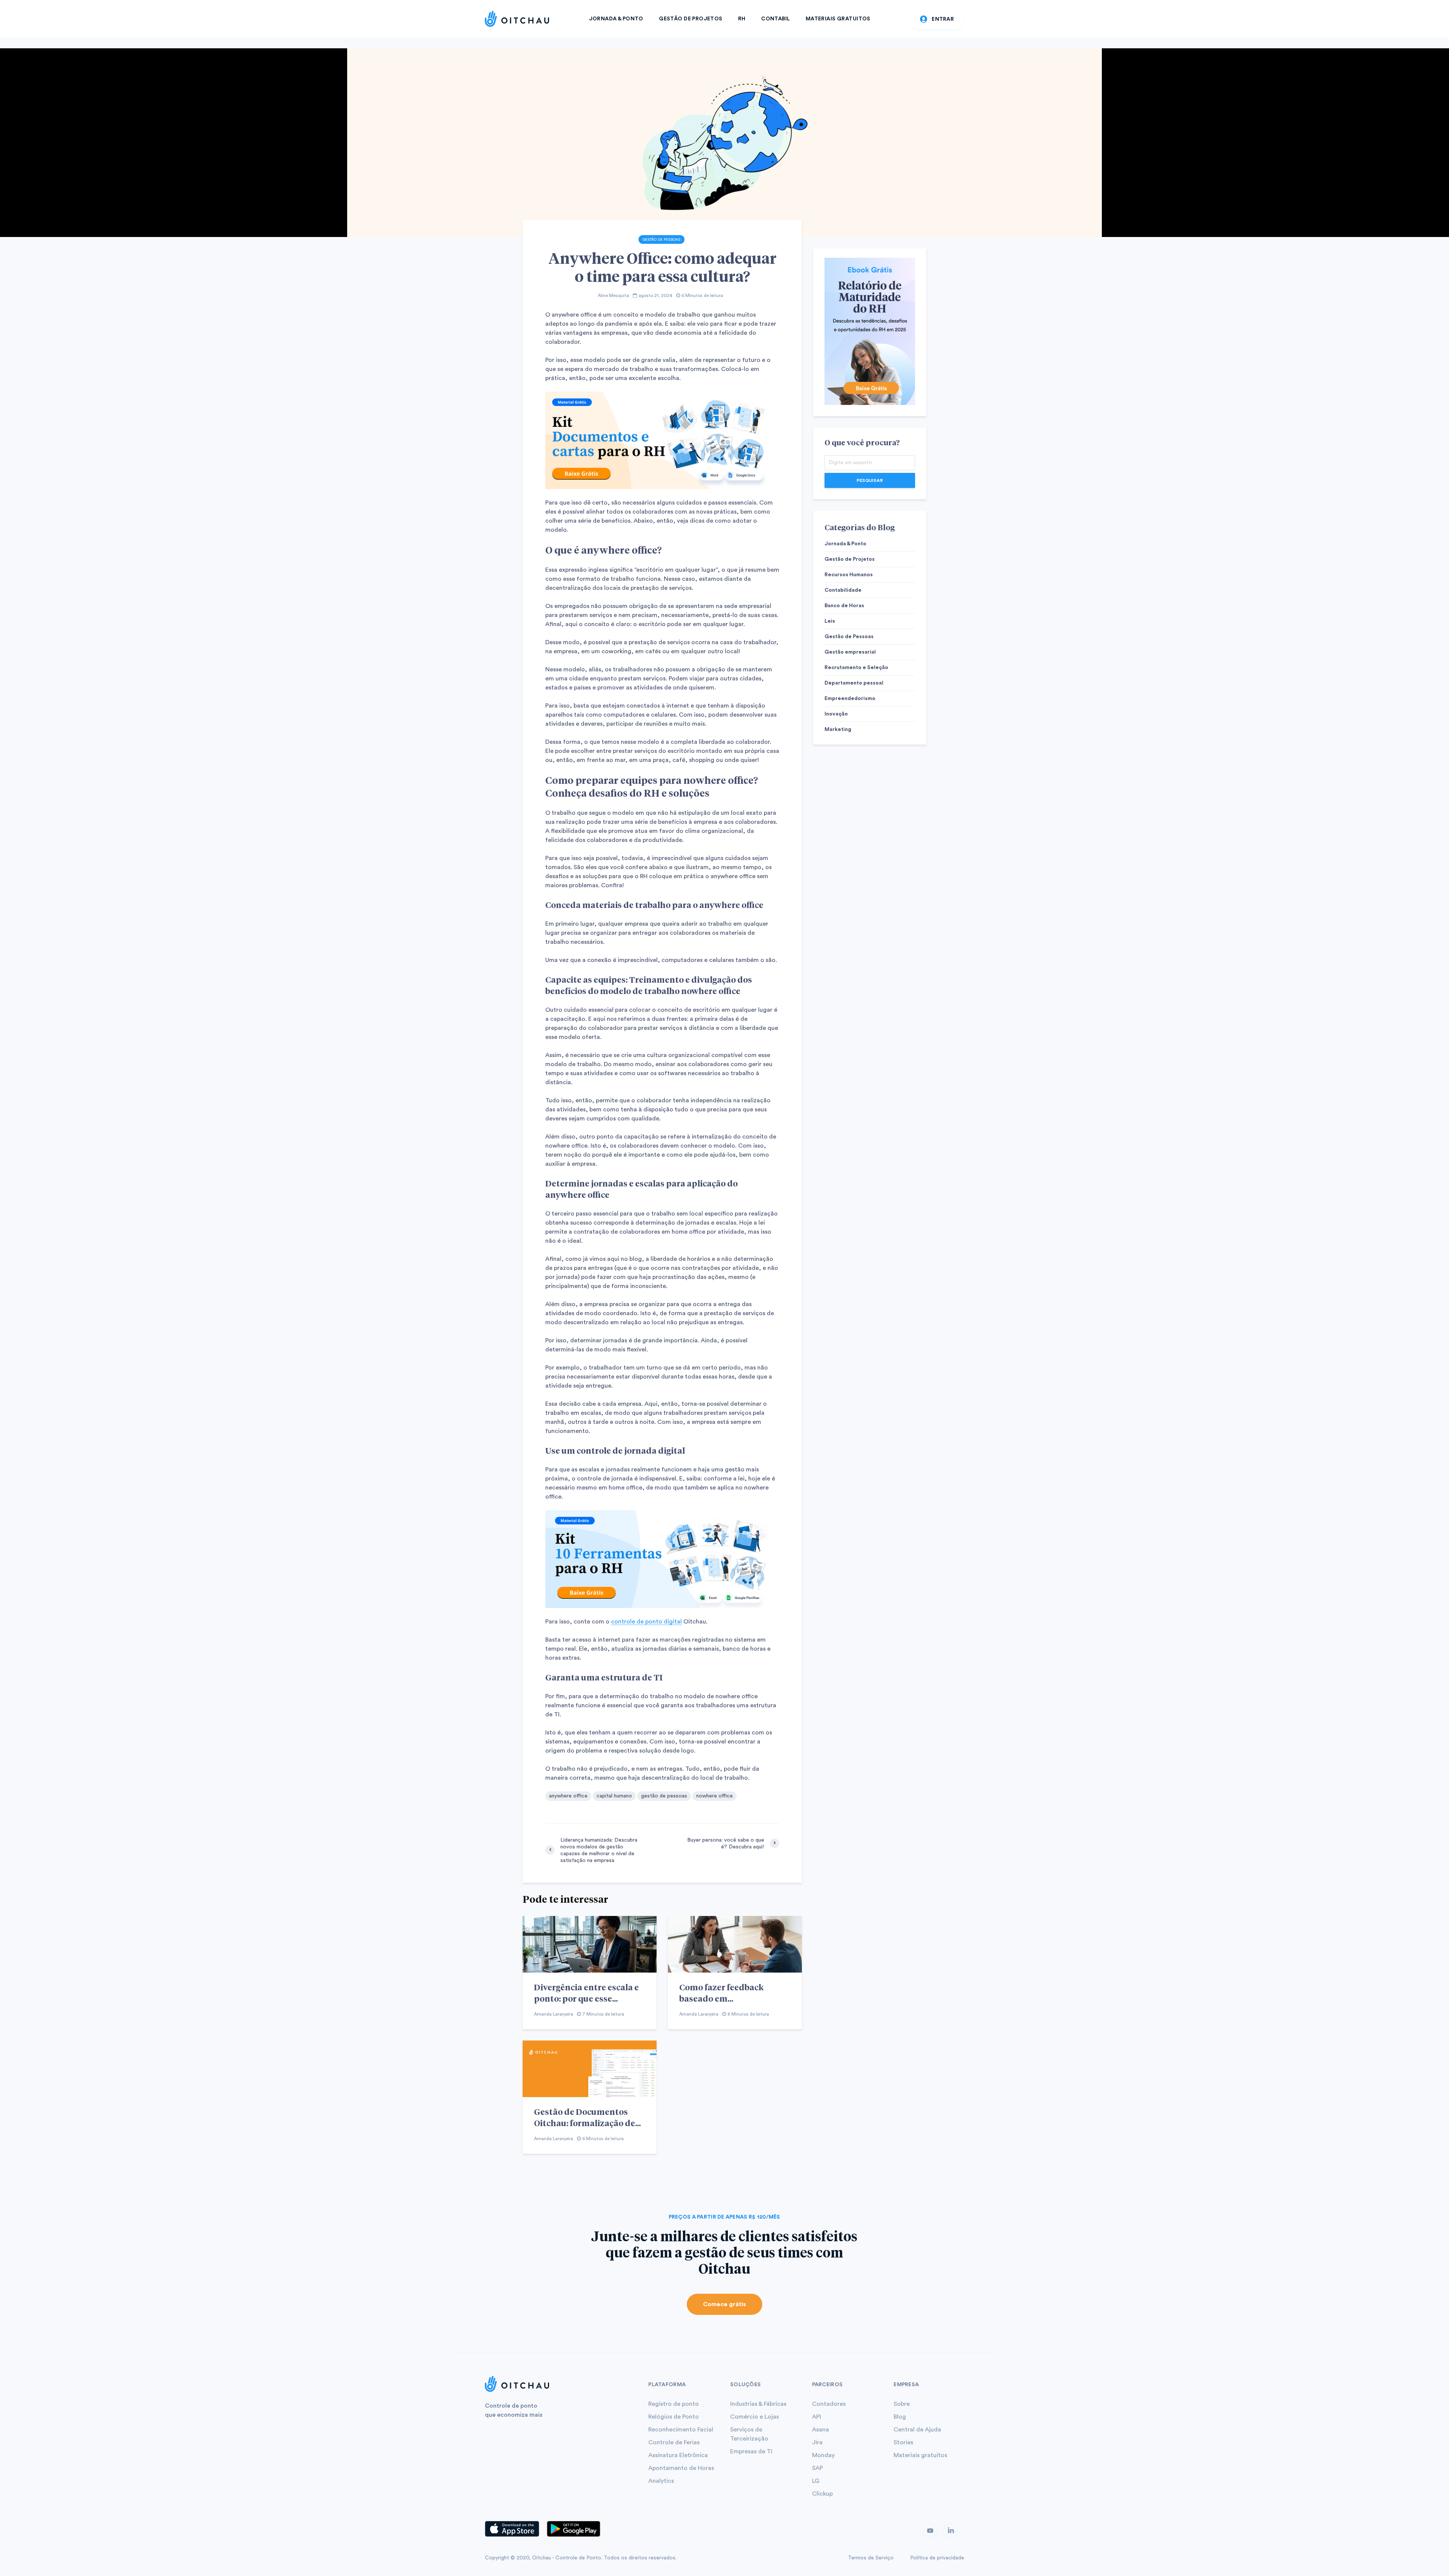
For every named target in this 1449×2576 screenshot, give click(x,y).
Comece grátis (724, 2304)
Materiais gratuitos (920, 2455)
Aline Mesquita (613, 295)
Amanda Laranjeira (554, 2014)
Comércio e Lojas (754, 2417)
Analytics (661, 2481)
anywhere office (568, 1796)
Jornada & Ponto (616, 19)
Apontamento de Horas (681, 2468)
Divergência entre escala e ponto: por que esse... (586, 1993)
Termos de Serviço (871, 2558)
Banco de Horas (844, 606)
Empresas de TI (751, 2451)
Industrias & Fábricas (758, 2404)
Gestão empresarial (850, 652)
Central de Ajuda (917, 2430)
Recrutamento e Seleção (856, 668)
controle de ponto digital (646, 1622)
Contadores (829, 2404)
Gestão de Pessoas (661, 240)
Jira (817, 2442)
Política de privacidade (937, 2558)
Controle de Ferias (674, 2442)
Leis (830, 621)
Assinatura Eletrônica (678, 2455)
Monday (823, 2455)
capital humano (614, 1796)
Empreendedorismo (850, 699)
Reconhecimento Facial (681, 2430)
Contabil (775, 19)
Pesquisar (870, 480)
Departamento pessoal (854, 683)
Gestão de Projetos (691, 19)
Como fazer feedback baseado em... (721, 1993)
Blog (900, 2417)
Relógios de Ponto (674, 2417)
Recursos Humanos (849, 575)
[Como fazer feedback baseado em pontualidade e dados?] (735, 1944)
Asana (821, 2430)
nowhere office (715, 1796)
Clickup (822, 2494)
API (817, 2417)
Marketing (838, 729)
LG (816, 2481)
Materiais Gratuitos (838, 19)
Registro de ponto (674, 2404)
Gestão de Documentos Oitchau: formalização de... (587, 2117)
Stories (903, 2442)
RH (742, 19)
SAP (818, 2468)
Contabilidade (843, 590)
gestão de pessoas (664, 1796)
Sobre (902, 2404)
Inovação (836, 714)
